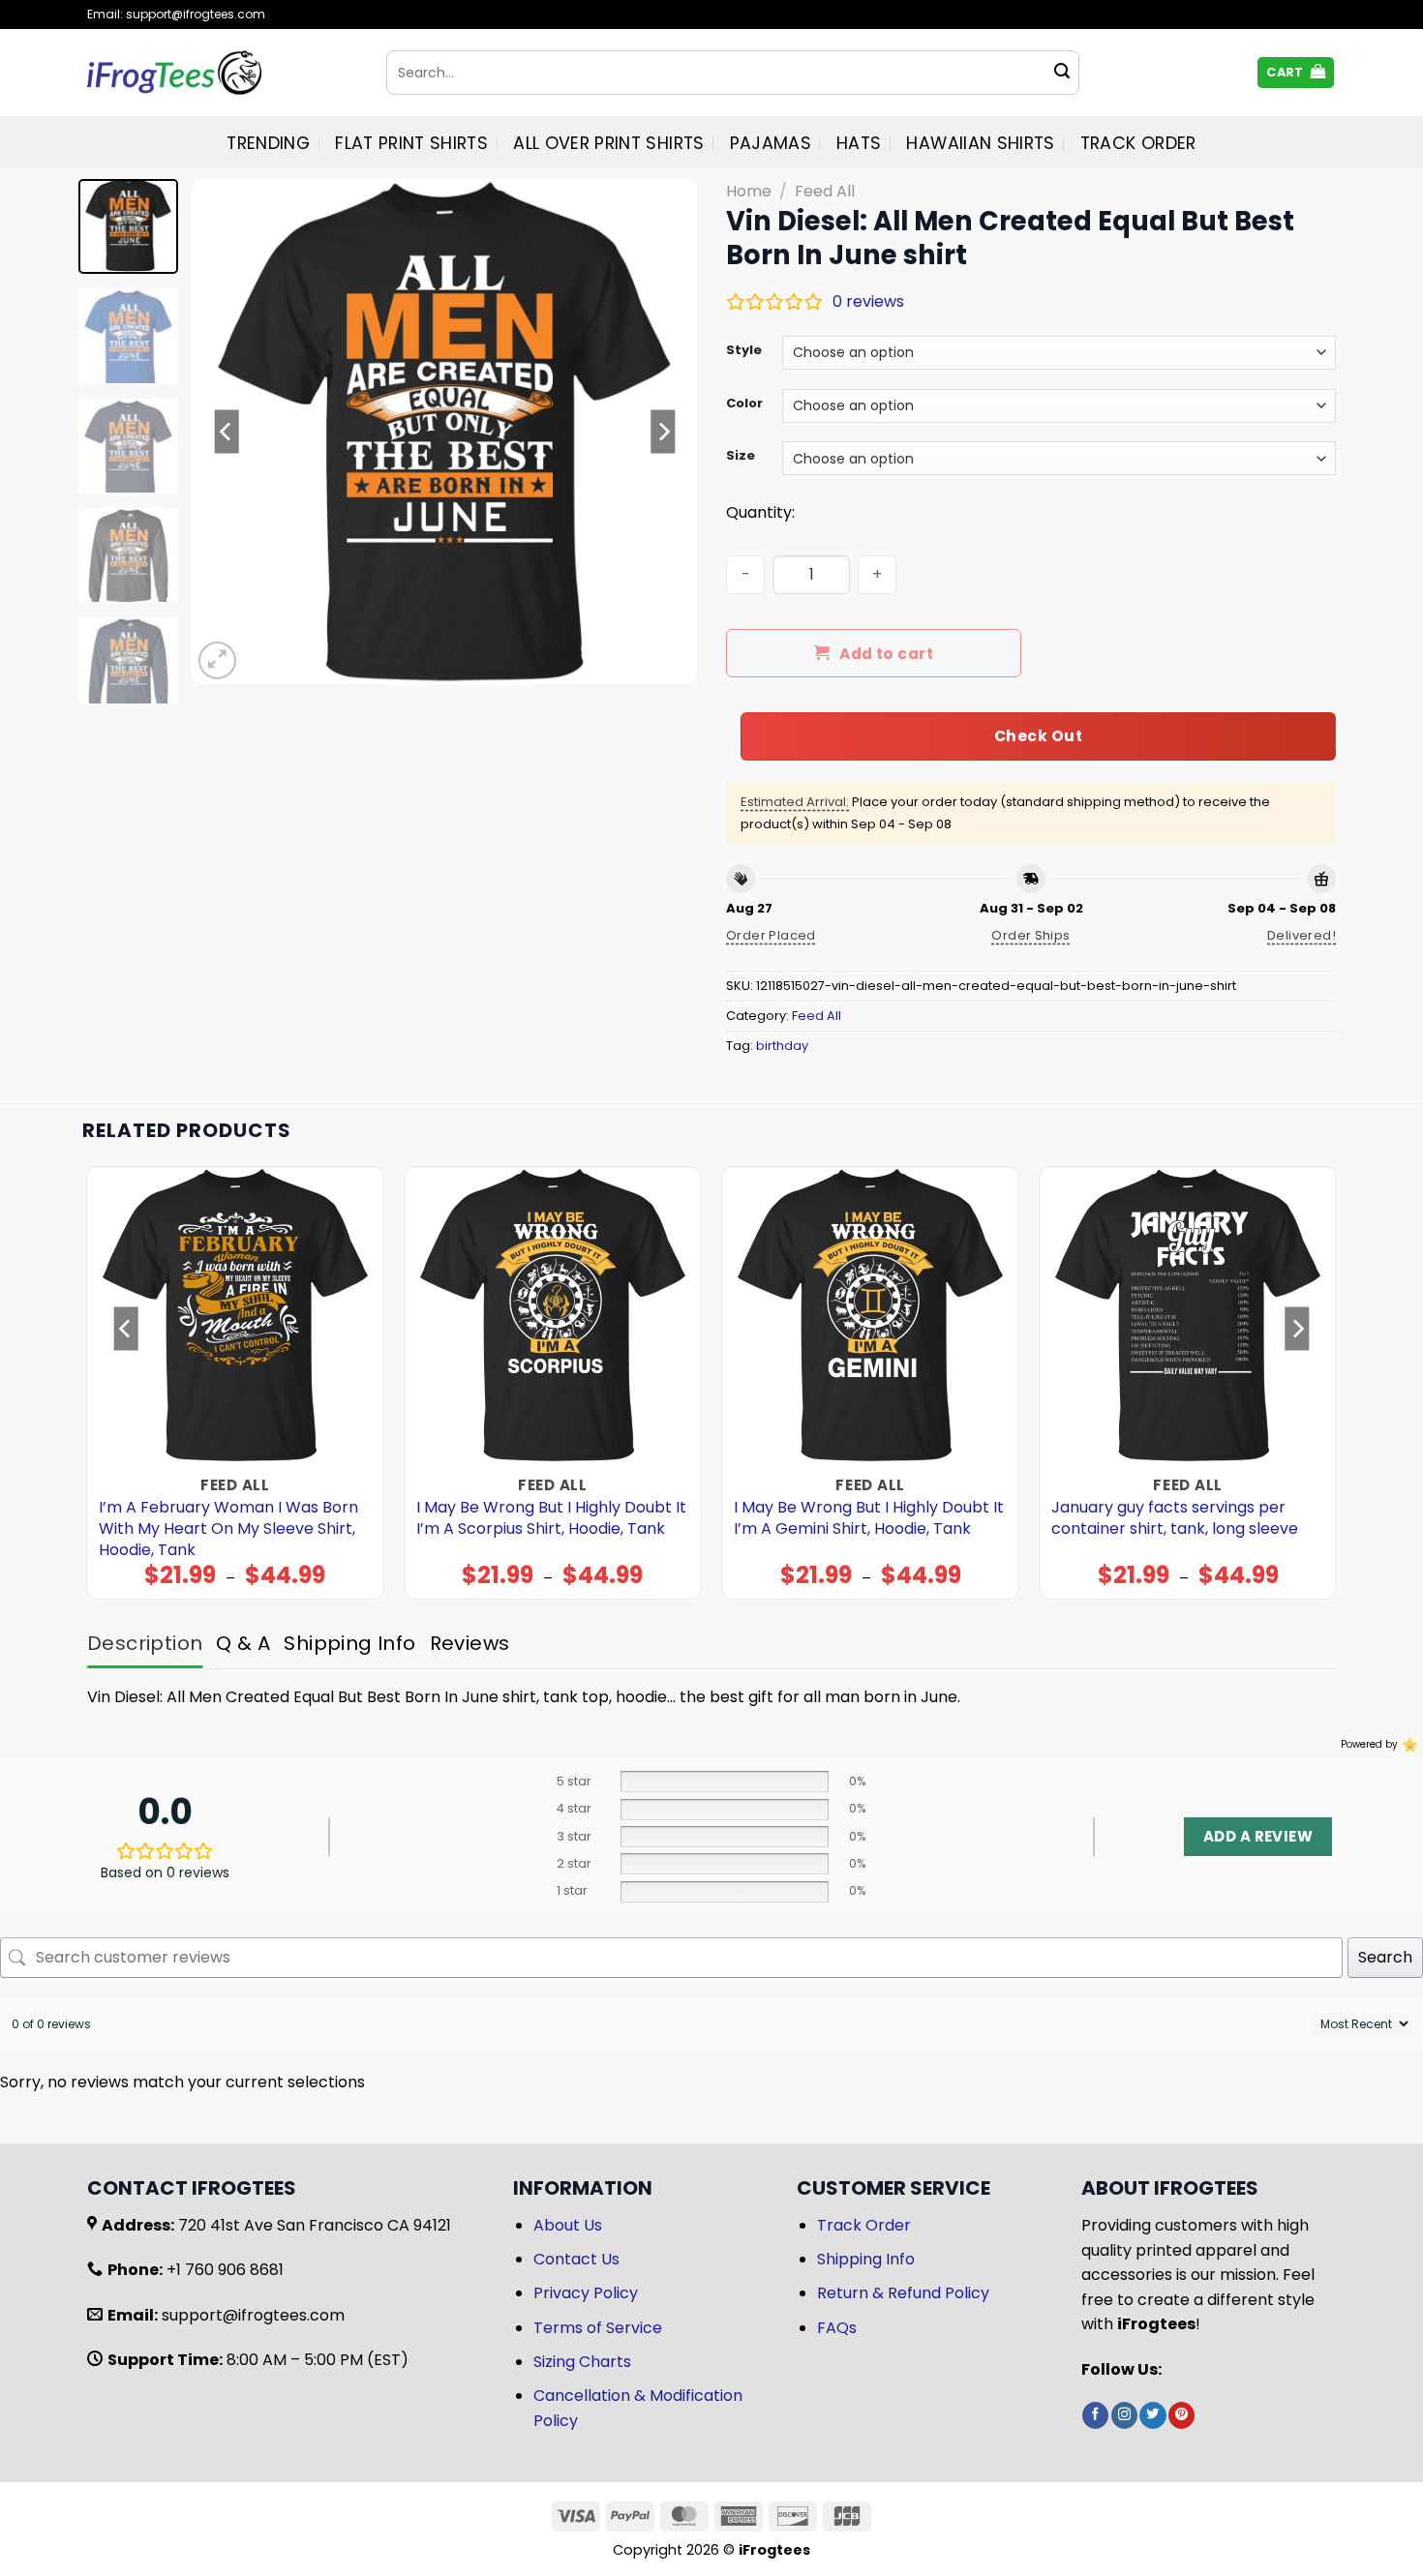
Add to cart (886, 654)
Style (744, 350)
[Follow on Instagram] (1124, 2415)
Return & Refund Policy (903, 2293)
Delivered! (1302, 935)
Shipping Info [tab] (349, 1643)
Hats (859, 143)
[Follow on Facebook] (1095, 2415)
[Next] (663, 432)
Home (749, 191)
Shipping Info (866, 2259)
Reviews (470, 1643)
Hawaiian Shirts (980, 143)
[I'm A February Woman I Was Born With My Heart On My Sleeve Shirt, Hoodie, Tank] (236, 1316)
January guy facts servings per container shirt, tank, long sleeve (1175, 1518)
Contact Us (576, 2259)
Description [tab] (145, 1643)
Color (744, 404)
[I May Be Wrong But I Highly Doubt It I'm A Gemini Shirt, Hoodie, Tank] (871, 1316)
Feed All (825, 191)
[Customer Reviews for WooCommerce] (1408, 1745)
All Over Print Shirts (608, 143)
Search (1385, 1957)
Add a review (1258, 1836)
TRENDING (268, 143)
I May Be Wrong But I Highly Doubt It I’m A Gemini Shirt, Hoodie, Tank (869, 1518)
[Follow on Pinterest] (1181, 2415)
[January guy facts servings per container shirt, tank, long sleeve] (1188, 1316)
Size (741, 456)
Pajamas (771, 143)
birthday (782, 1046)
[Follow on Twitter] (1152, 2415)
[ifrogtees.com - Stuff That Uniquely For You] (222, 73)
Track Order (1138, 143)
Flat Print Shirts (411, 143)
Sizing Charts (582, 2362)
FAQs (837, 2328)
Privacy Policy (586, 2293)
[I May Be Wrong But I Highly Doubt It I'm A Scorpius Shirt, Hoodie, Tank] (553, 1316)
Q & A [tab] (243, 1643)
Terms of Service (598, 2328)
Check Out (1038, 736)
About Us (568, 2225)
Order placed (771, 935)
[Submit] (1062, 73)
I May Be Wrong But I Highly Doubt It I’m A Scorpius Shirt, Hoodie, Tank (551, 1518)
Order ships (1030, 935)
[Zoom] (217, 660)
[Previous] (227, 432)
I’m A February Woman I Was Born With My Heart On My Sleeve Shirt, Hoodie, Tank (228, 1529)
